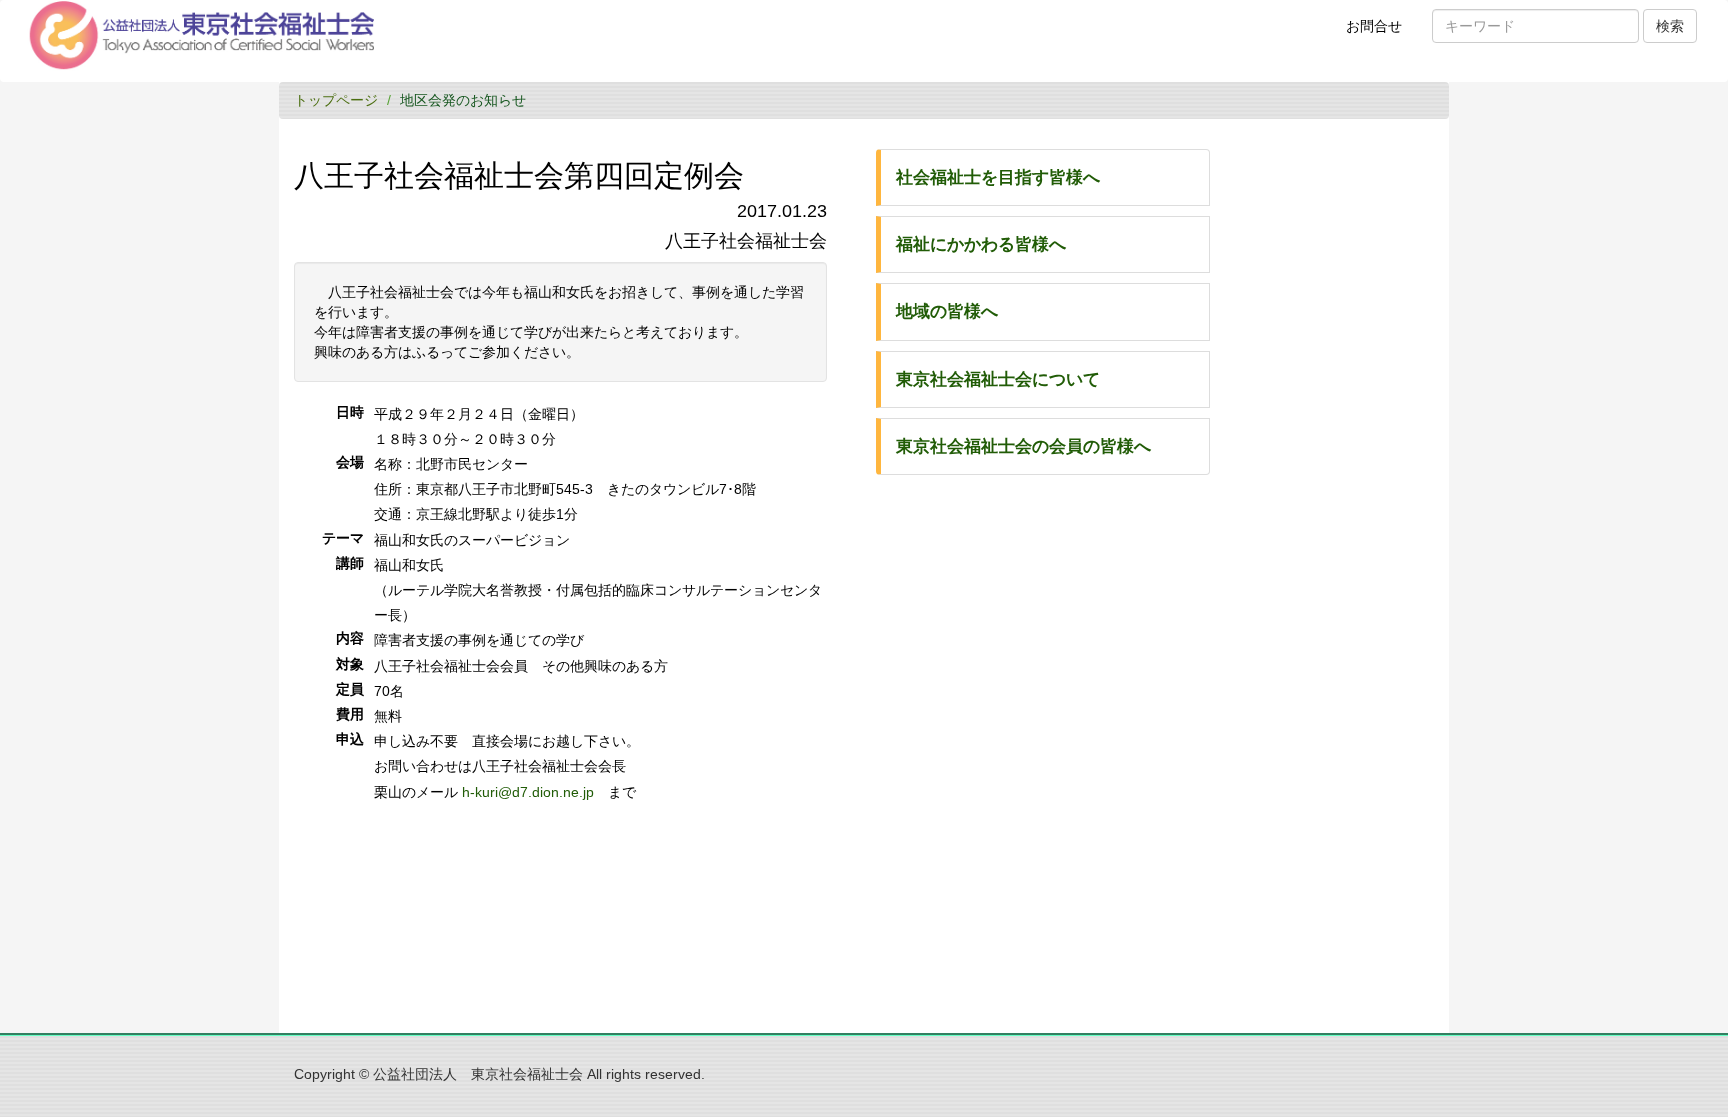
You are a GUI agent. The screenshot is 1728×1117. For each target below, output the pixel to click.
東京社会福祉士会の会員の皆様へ (1023, 446)
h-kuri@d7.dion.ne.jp (528, 792)
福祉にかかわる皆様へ (981, 244)
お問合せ (1380, 34)
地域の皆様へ (947, 311)
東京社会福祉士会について (998, 379)
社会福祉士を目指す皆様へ (998, 177)
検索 (1670, 26)
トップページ (336, 100)
